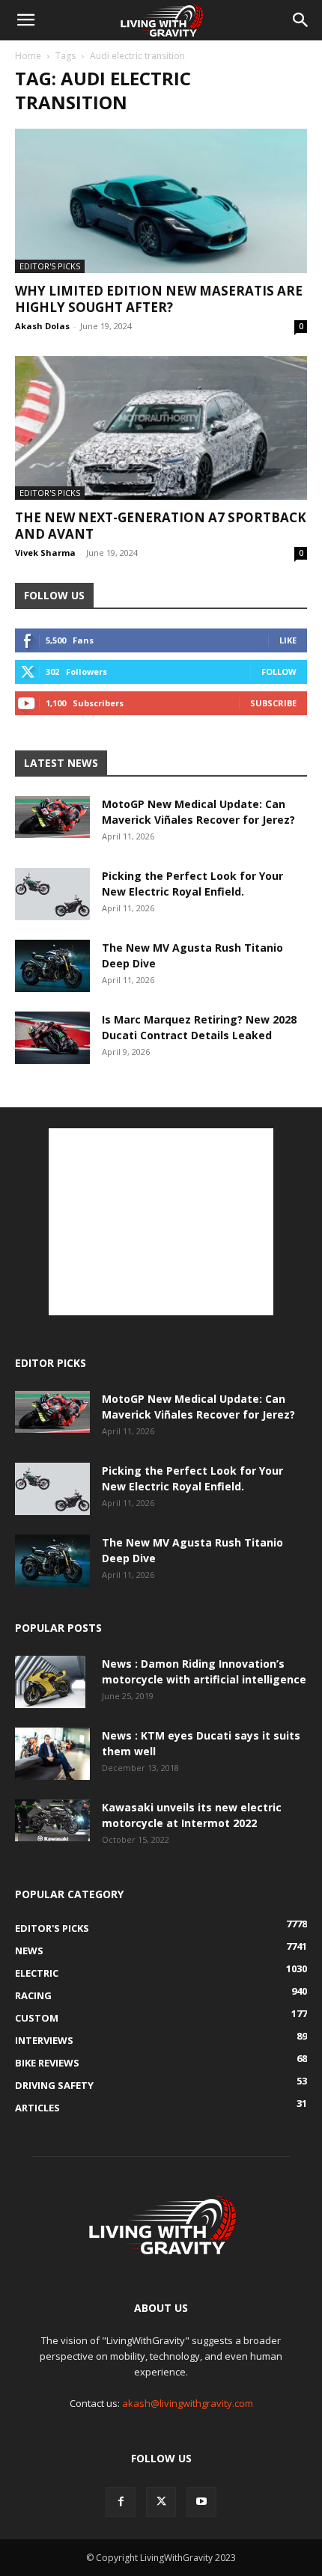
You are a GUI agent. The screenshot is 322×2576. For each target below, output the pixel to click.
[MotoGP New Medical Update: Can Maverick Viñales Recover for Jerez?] (52, 817)
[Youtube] (201, 2502)
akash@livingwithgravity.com (188, 2403)
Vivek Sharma (45, 553)
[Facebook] (121, 2502)
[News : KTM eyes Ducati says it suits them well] (52, 1754)
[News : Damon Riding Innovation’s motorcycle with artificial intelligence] (50, 1682)
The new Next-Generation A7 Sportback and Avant (161, 526)
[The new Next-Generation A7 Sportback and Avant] (161, 428)
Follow (279, 671)
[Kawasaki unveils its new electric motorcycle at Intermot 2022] (52, 1820)
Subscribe (273, 703)
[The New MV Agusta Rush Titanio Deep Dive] (52, 966)
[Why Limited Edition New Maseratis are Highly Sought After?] (161, 201)
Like (288, 640)
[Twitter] (161, 2502)
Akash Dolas (42, 326)
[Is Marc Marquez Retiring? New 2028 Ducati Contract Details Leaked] (52, 1038)
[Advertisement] (161, 1222)
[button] (25, 20)
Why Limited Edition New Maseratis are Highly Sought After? (159, 299)
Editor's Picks (50, 266)
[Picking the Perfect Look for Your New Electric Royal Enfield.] (52, 894)
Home (28, 56)
